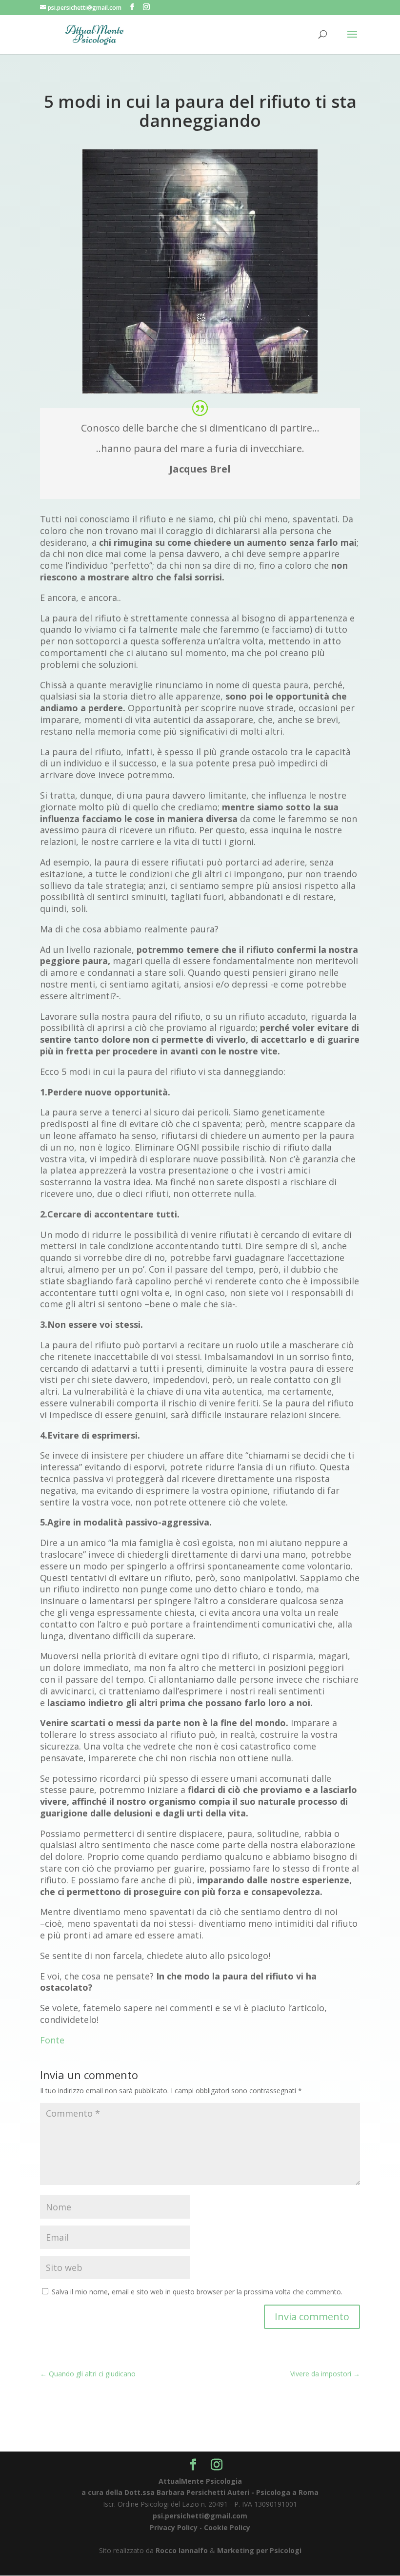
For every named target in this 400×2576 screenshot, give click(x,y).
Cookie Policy (227, 2527)
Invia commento (312, 2317)
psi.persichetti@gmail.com (200, 2516)
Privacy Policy (174, 2527)
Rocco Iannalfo (182, 2550)
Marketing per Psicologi (259, 2550)
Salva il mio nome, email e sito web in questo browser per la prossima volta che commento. (197, 2292)
